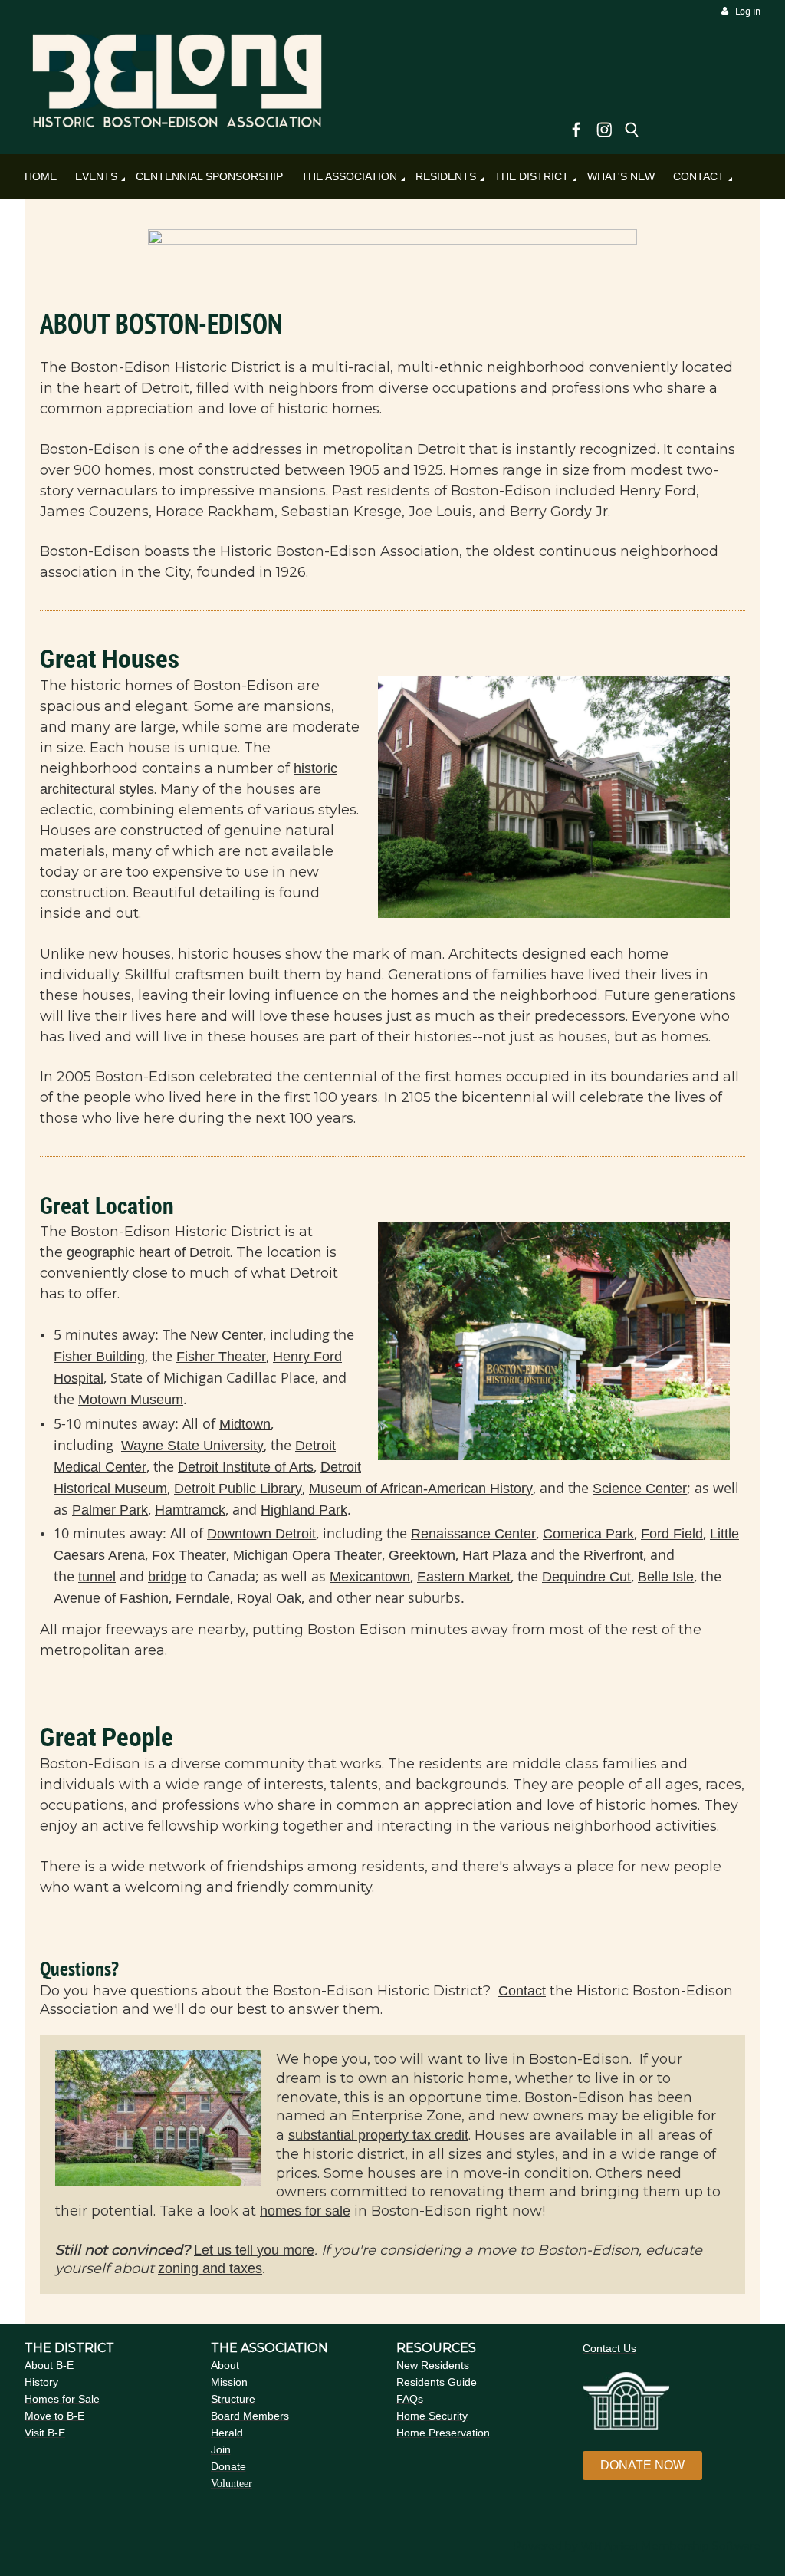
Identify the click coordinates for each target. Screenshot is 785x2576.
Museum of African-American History (421, 1489)
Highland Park (304, 1510)
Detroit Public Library (238, 1489)
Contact (522, 1991)
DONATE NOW (642, 2465)
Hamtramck (190, 1510)
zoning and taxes (210, 2268)
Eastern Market (464, 1577)
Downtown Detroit (261, 1534)
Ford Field (672, 1534)
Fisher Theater (221, 1357)
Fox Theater (189, 1555)
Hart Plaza (494, 1555)
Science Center (640, 1489)
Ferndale (203, 1598)
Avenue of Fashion (111, 1598)
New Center (227, 1335)
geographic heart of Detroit (148, 1252)
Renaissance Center (473, 1534)
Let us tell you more (254, 2250)
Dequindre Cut (586, 1577)
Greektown (422, 1555)
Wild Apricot (609, 2546)
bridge (167, 1577)
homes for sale (305, 2211)
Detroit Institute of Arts (246, 1467)
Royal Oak (269, 1598)
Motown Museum (131, 1400)
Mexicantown (370, 1577)
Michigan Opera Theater (307, 1555)
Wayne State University (192, 1446)
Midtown (245, 1424)
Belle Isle (666, 1577)
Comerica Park (588, 1534)
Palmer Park (110, 1510)
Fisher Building (99, 1357)
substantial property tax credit (378, 2135)
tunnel (97, 1577)
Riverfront (613, 1555)
